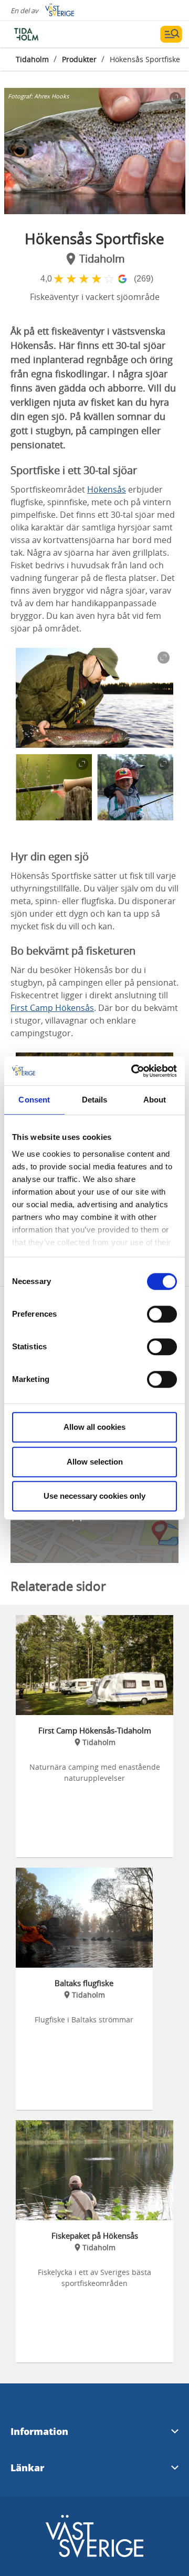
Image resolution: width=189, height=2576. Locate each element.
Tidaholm (32, 59)
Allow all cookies (94, 1427)
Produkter (79, 59)
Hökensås (107, 489)
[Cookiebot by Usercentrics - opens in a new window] (133, 1071)
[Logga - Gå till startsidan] (47, 34)
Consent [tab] (34, 1100)
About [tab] (155, 1100)
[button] (95, 151)
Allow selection (95, 1462)
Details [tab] (95, 1100)
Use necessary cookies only (94, 1496)
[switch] (162, 1314)
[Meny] (171, 34)
